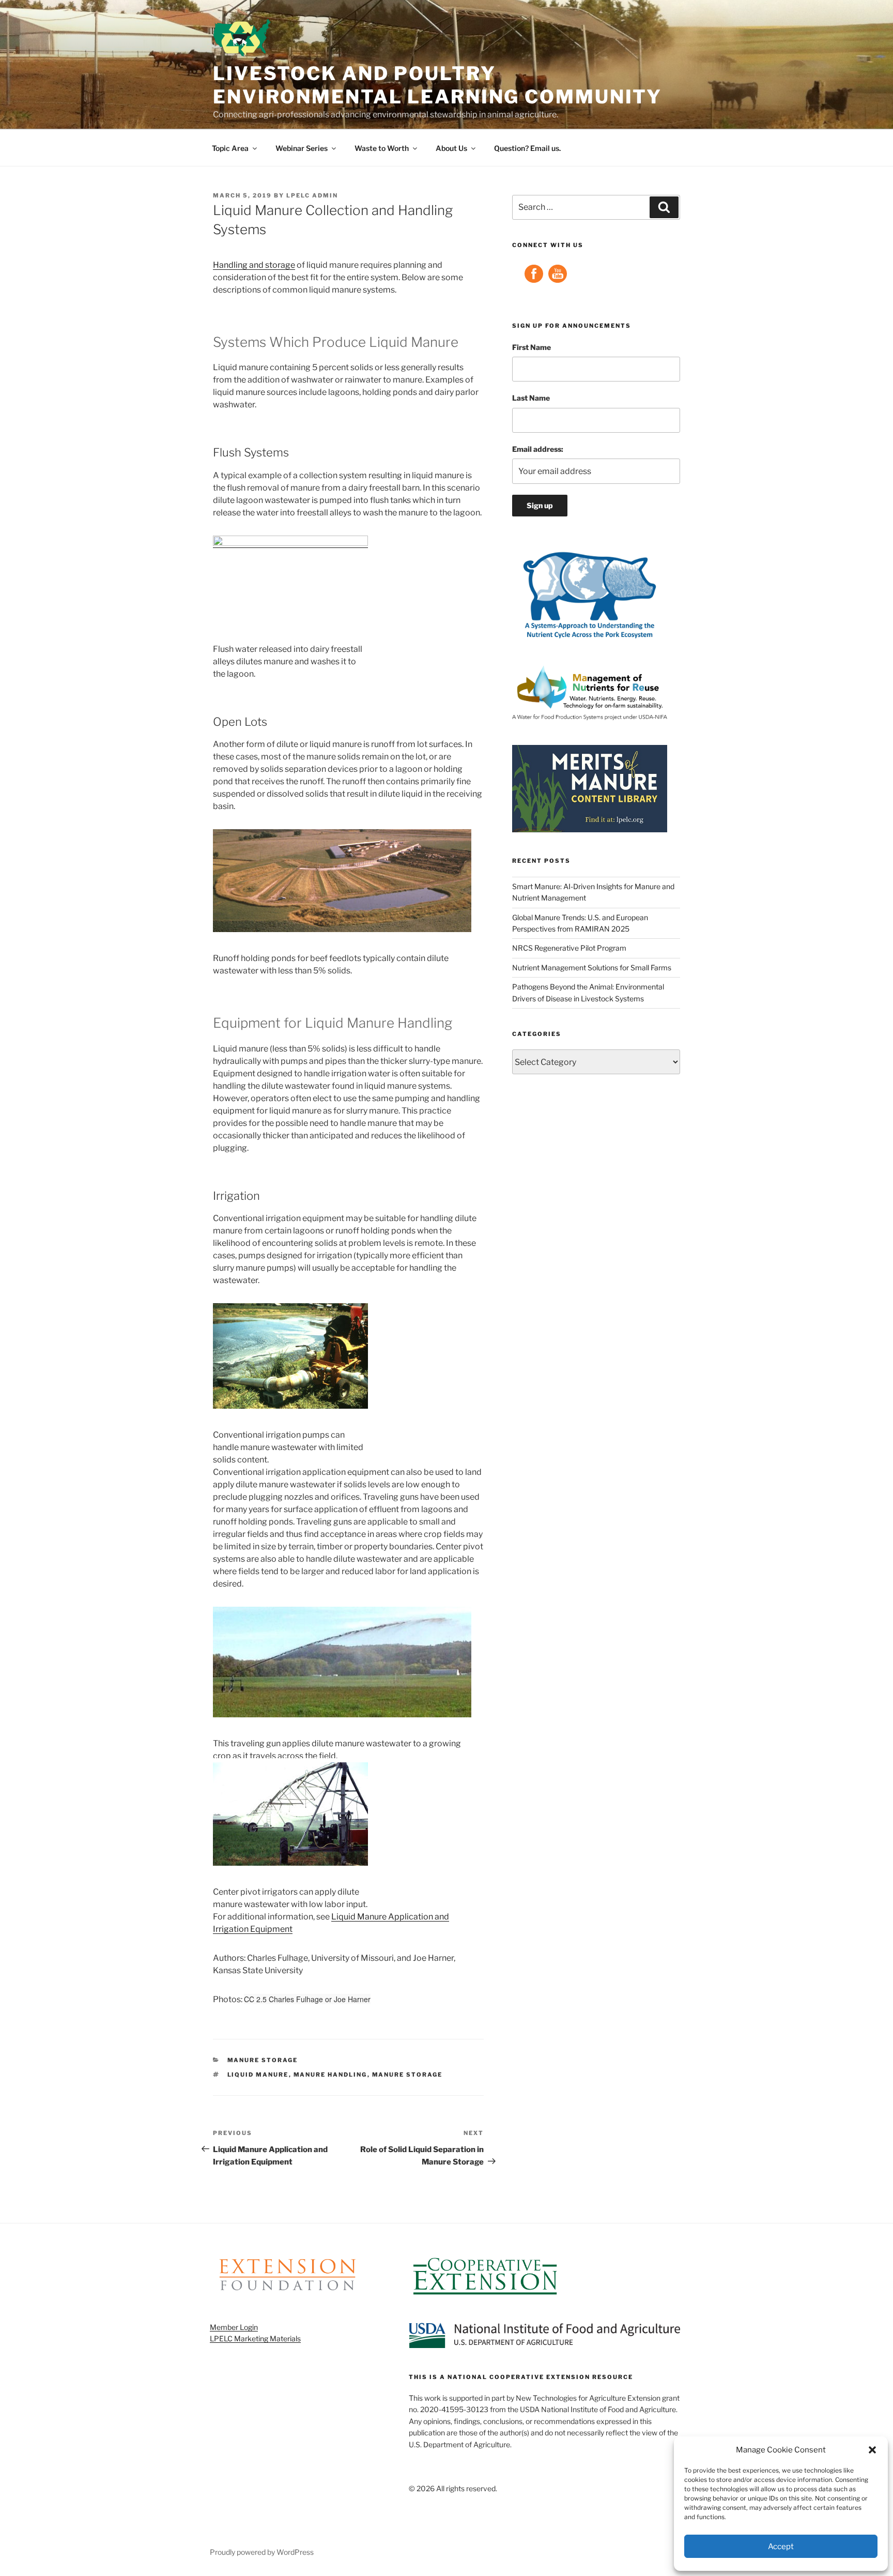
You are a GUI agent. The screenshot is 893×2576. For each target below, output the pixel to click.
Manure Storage (263, 2060)
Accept (781, 2547)
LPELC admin (312, 195)
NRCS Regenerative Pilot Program (569, 948)
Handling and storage (254, 265)
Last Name (531, 398)
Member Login (234, 2327)
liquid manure (258, 2075)
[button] (872, 2450)
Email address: (538, 449)
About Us (451, 148)
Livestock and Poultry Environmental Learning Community (437, 85)
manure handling (330, 2075)
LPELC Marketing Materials (255, 2338)
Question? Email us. (527, 148)
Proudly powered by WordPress (262, 2552)
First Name (532, 347)
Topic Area (230, 148)
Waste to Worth (382, 148)
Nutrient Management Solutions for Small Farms (592, 967)
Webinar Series (302, 148)
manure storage (407, 2075)
